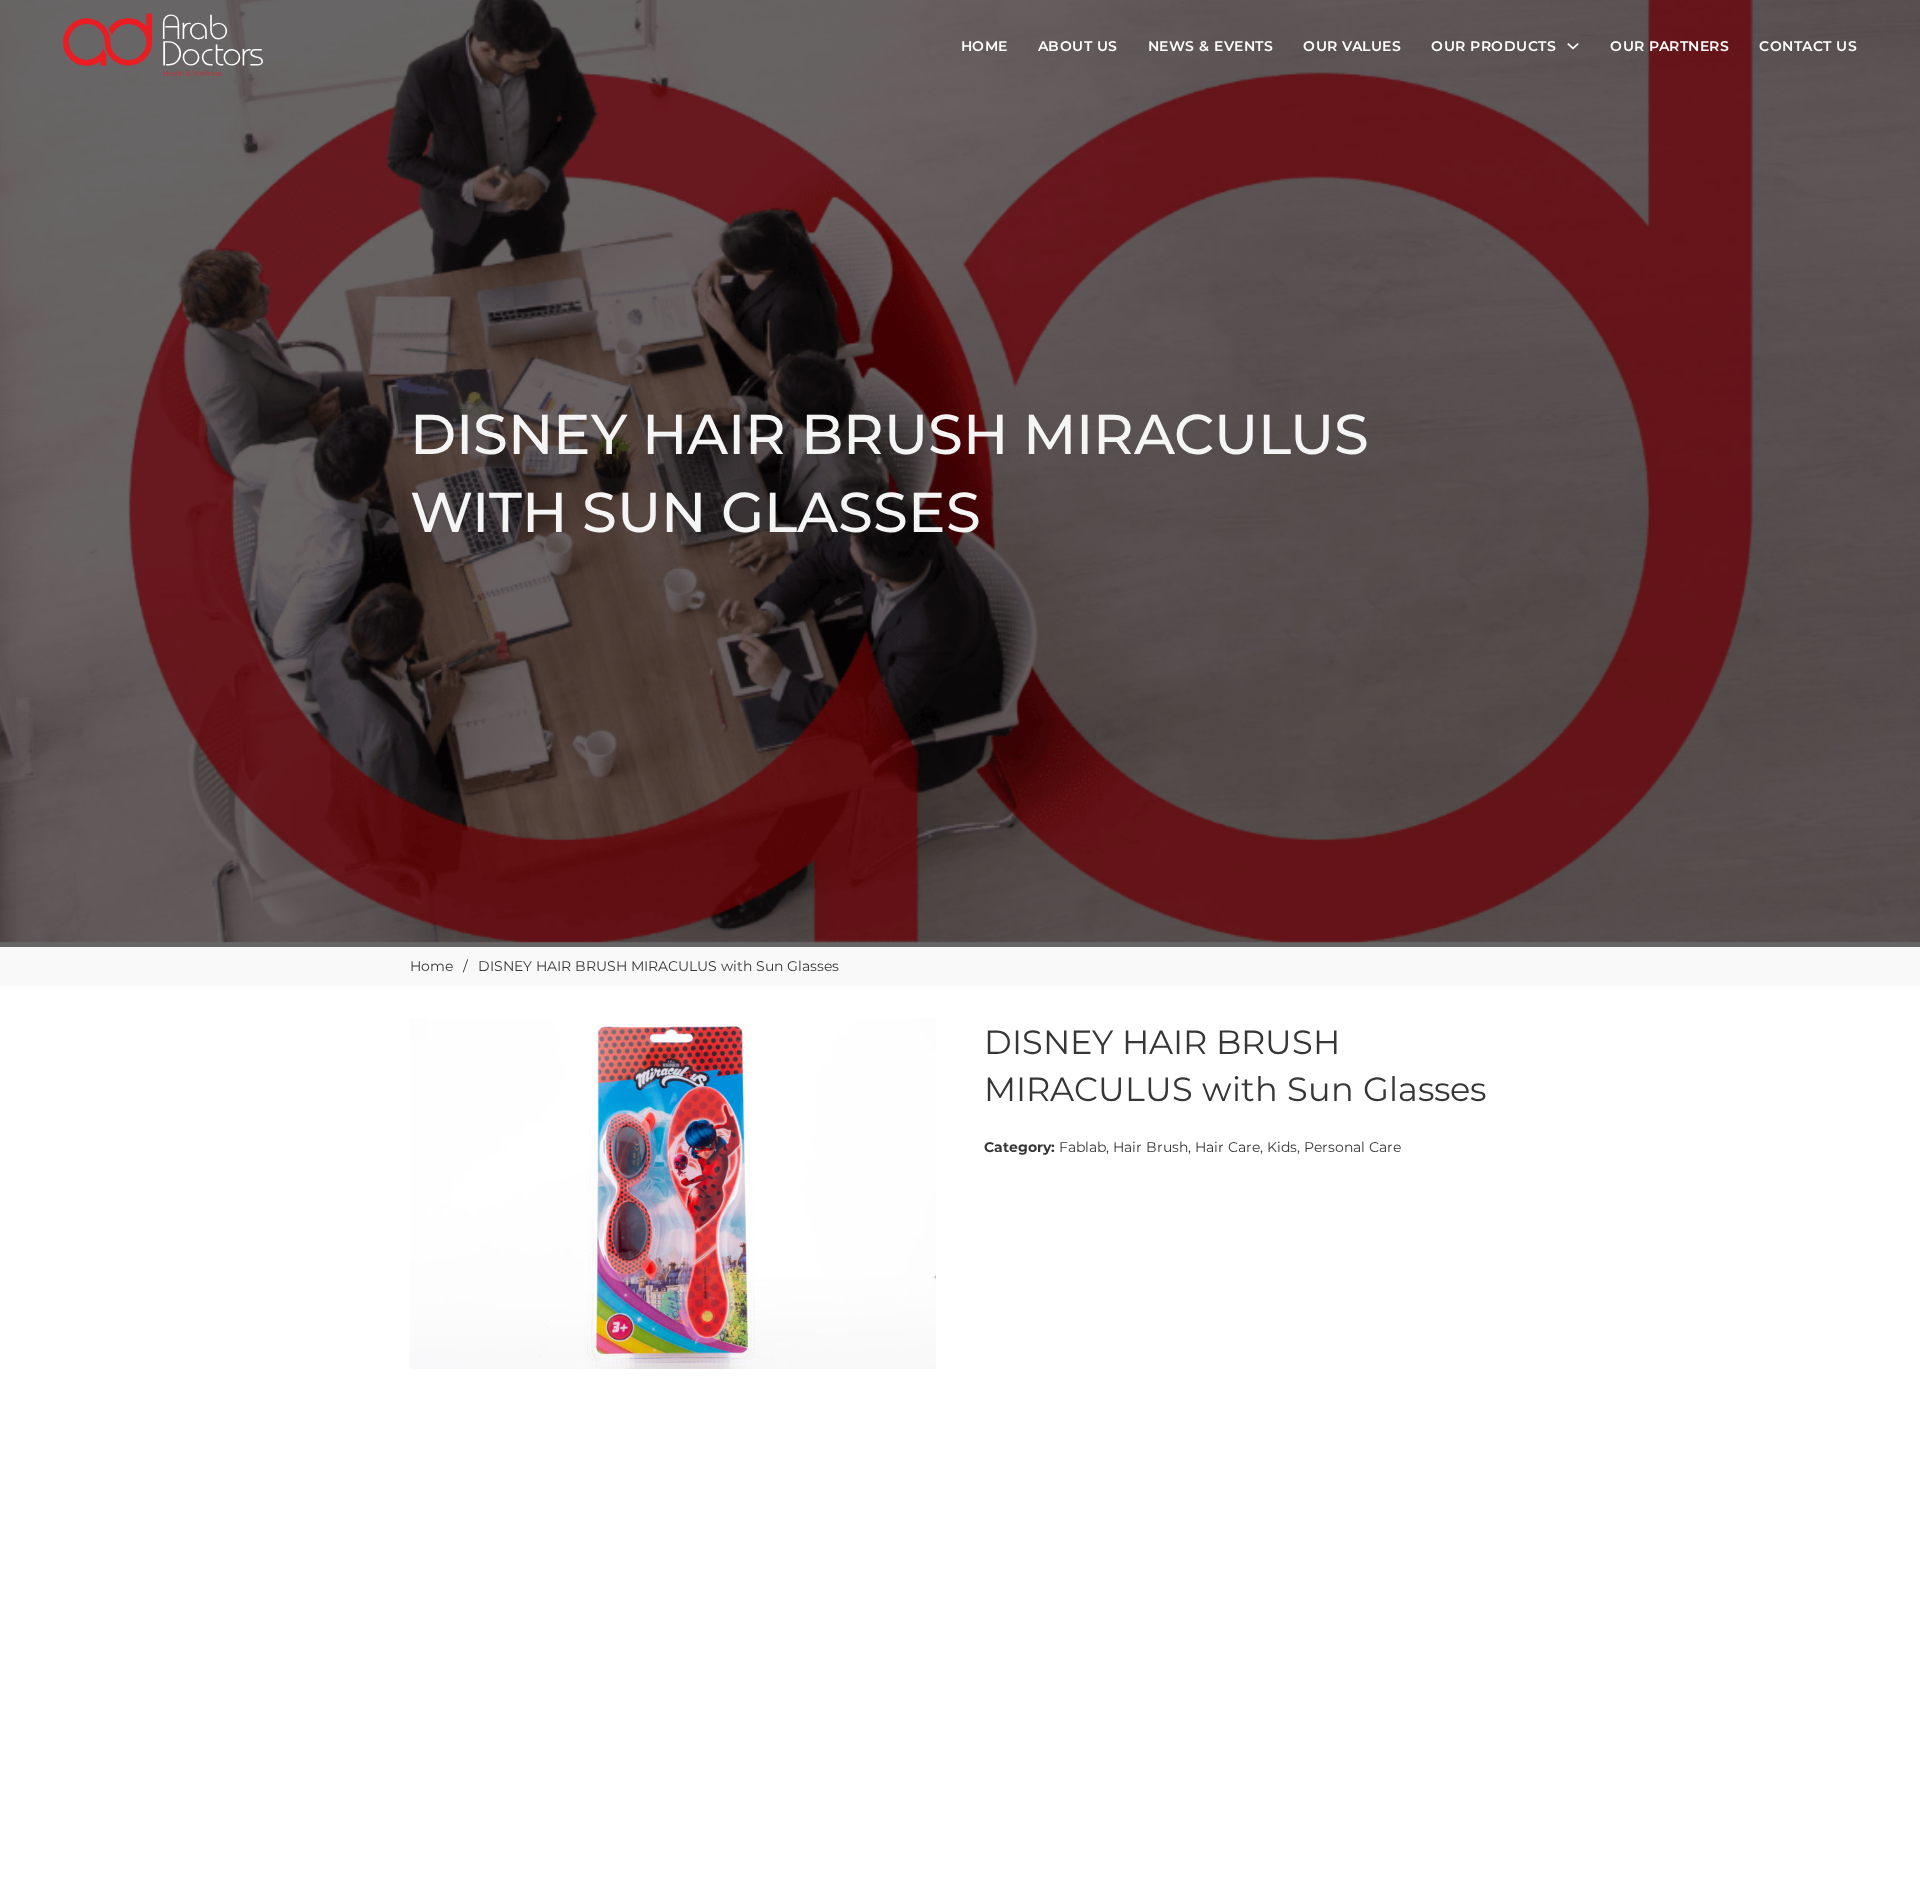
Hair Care (1227, 1147)
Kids (1282, 1147)
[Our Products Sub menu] (1573, 46)
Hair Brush (1150, 1147)
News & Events (1211, 46)
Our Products (1493, 46)
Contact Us (1808, 46)
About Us (1078, 46)
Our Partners (1669, 46)
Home (984, 46)
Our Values (1352, 46)
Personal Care (1352, 1147)
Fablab (1082, 1147)
